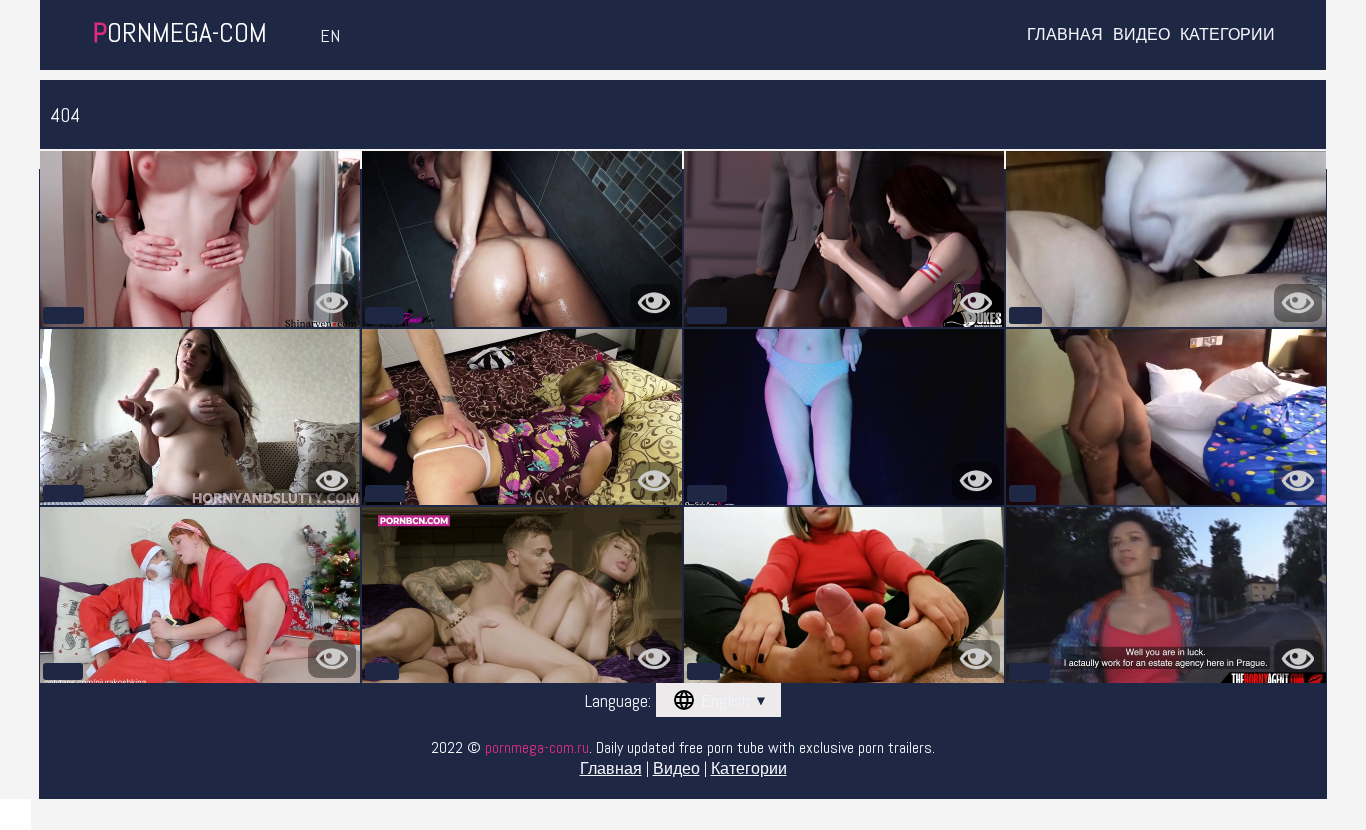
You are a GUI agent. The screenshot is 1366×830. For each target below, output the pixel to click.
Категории (1227, 35)
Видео (1141, 35)
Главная (1065, 35)
